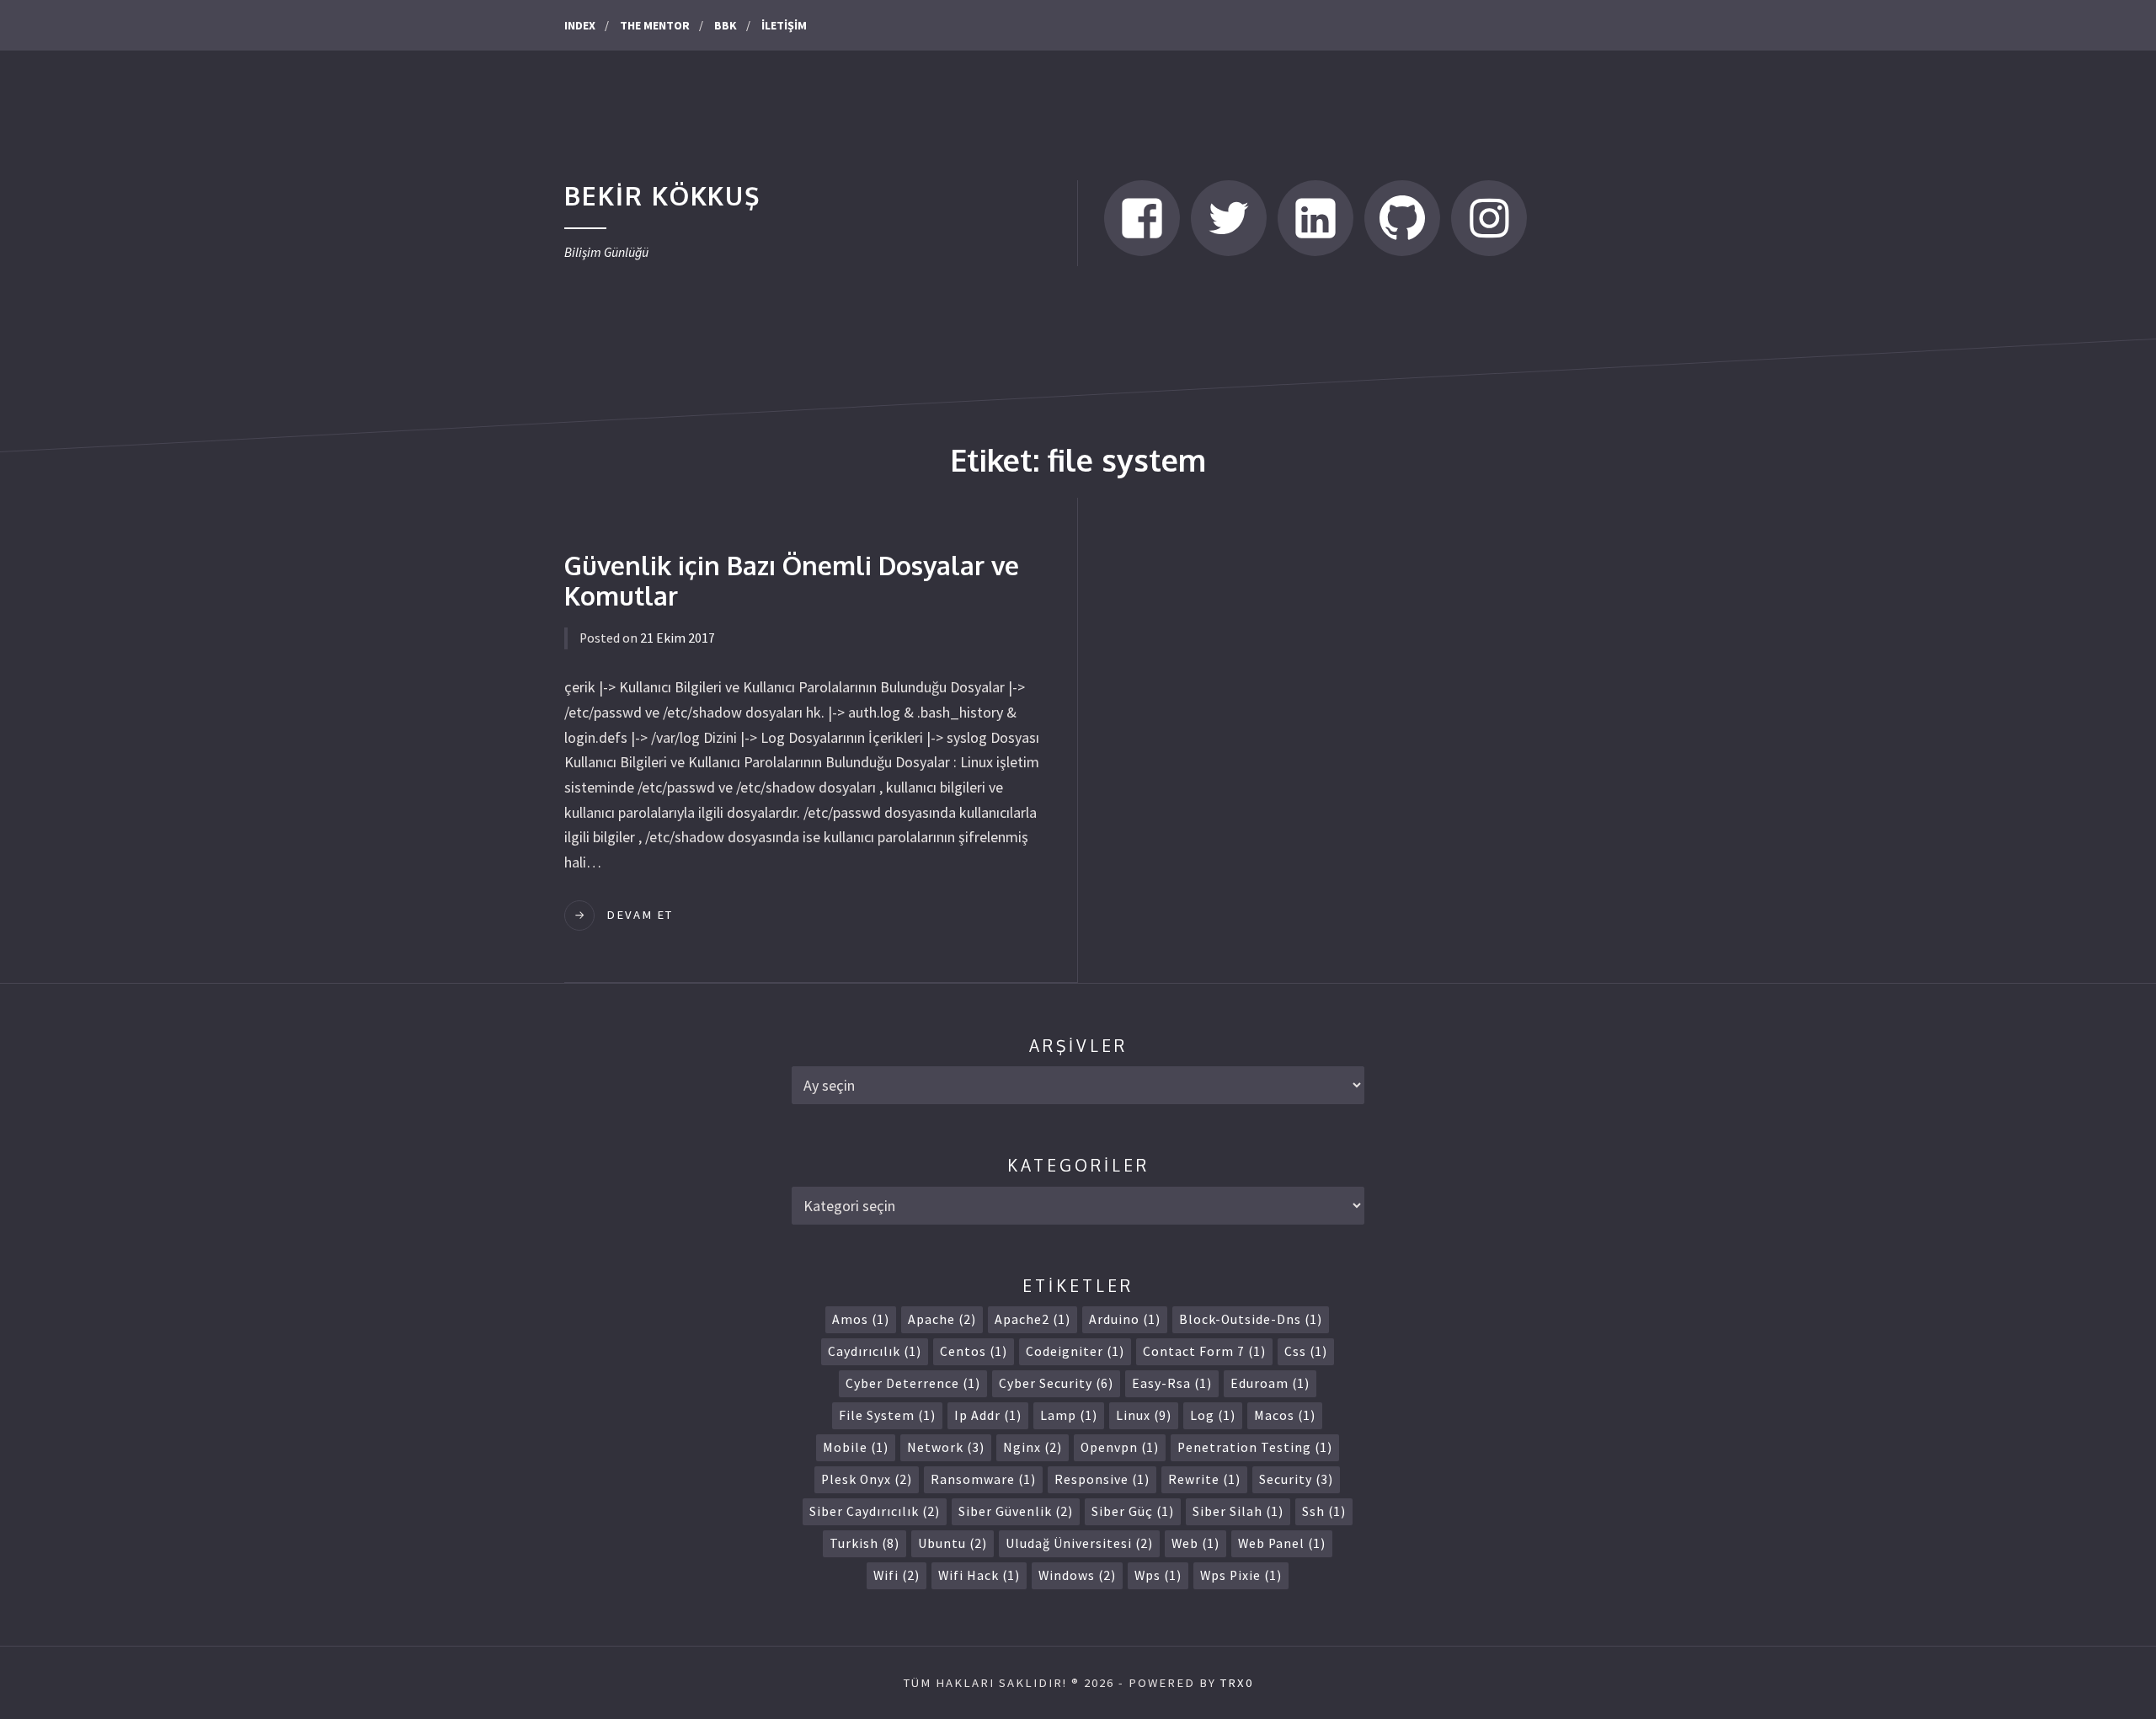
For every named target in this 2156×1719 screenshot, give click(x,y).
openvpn (1120, 1447)
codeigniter (1075, 1351)
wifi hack (979, 1575)
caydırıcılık (875, 1351)
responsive (1102, 1479)
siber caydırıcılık (875, 1511)
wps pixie (1241, 1575)
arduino (1125, 1319)
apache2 (1033, 1319)
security (1296, 1479)
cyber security (1056, 1383)
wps (1158, 1575)
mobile (856, 1447)
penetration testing (1255, 1447)
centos (974, 1351)
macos (1285, 1415)
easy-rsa (1172, 1383)
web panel (1282, 1543)
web (1195, 1543)
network (946, 1447)
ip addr (988, 1415)
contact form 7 (1204, 1351)
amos (861, 1319)
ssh (1324, 1511)
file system (887, 1415)
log (1213, 1415)
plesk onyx (867, 1479)
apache (942, 1319)
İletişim (784, 25)
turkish (865, 1543)
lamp (1069, 1415)
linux (1144, 1415)
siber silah (1238, 1511)
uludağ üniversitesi (1079, 1543)
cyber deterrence (913, 1383)
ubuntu (953, 1543)
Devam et (640, 915)
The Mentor (655, 25)
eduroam (1270, 1383)
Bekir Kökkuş (662, 195)
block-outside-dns (1251, 1319)
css (1306, 1351)
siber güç (1133, 1511)
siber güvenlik (1016, 1511)
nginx (1033, 1447)
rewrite (1204, 1479)
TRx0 (1237, 1683)
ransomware (983, 1479)
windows (1077, 1575)
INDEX (580, 25)
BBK (726, 25)
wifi (897, 1575)
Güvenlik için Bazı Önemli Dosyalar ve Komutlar (792, 580)
